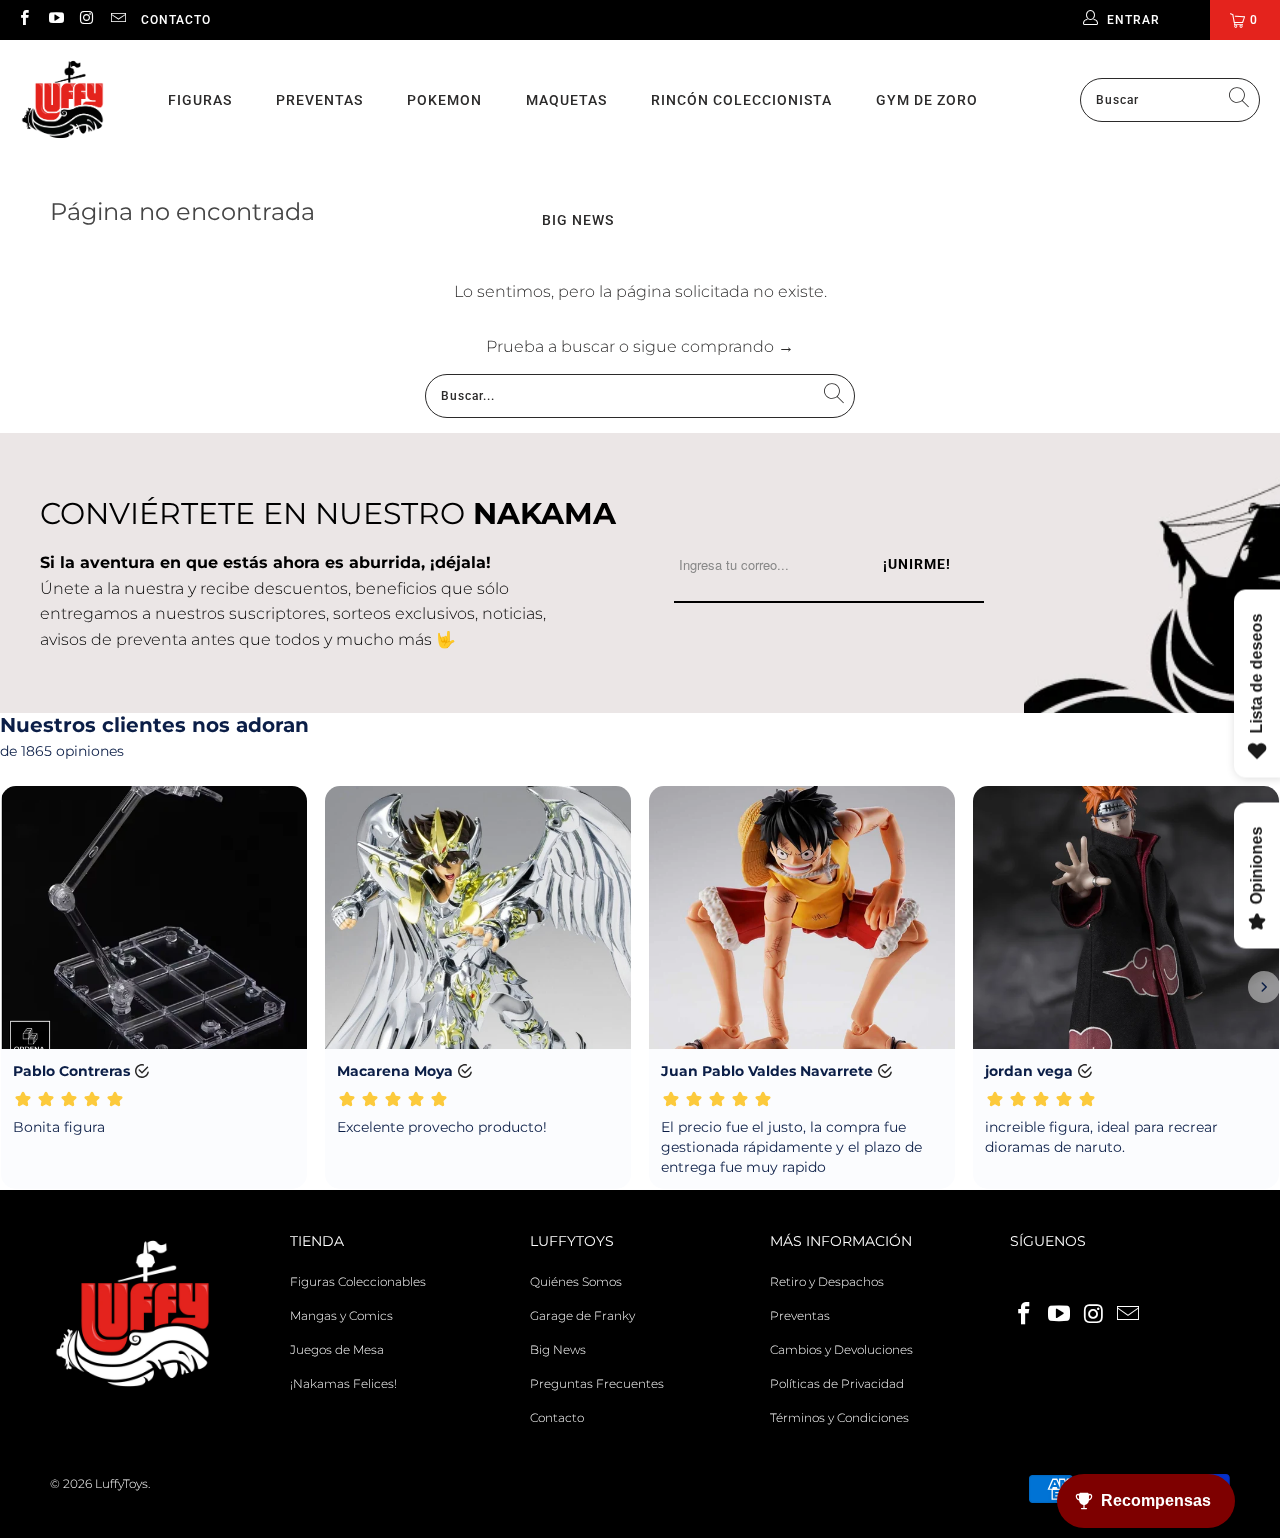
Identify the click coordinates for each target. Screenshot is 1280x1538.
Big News (558, 1349)
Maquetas (566, 100)
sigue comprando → (713, 346)
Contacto (176, 20)
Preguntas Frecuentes (597, 1383)
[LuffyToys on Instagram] (86, 19)
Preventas (319, 100)
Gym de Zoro (927, 100)
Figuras (200, 100)
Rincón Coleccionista (741, 100)
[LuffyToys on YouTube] (54, 19)
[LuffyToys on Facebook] (23, 19)
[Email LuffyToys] (117, 19)
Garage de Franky (582, 1315)
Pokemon (444, 100)
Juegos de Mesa (337, 1349)
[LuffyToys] (62, 100)
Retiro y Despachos (827, 1281)
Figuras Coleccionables (358, 1281)
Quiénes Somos (576, 1281)
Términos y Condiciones (839, 1417)
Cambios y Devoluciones (841, 1349)
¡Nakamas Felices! (343, 1383)
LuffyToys (121, 1483)
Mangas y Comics (341, 1315)
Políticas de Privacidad (837, 1383)
